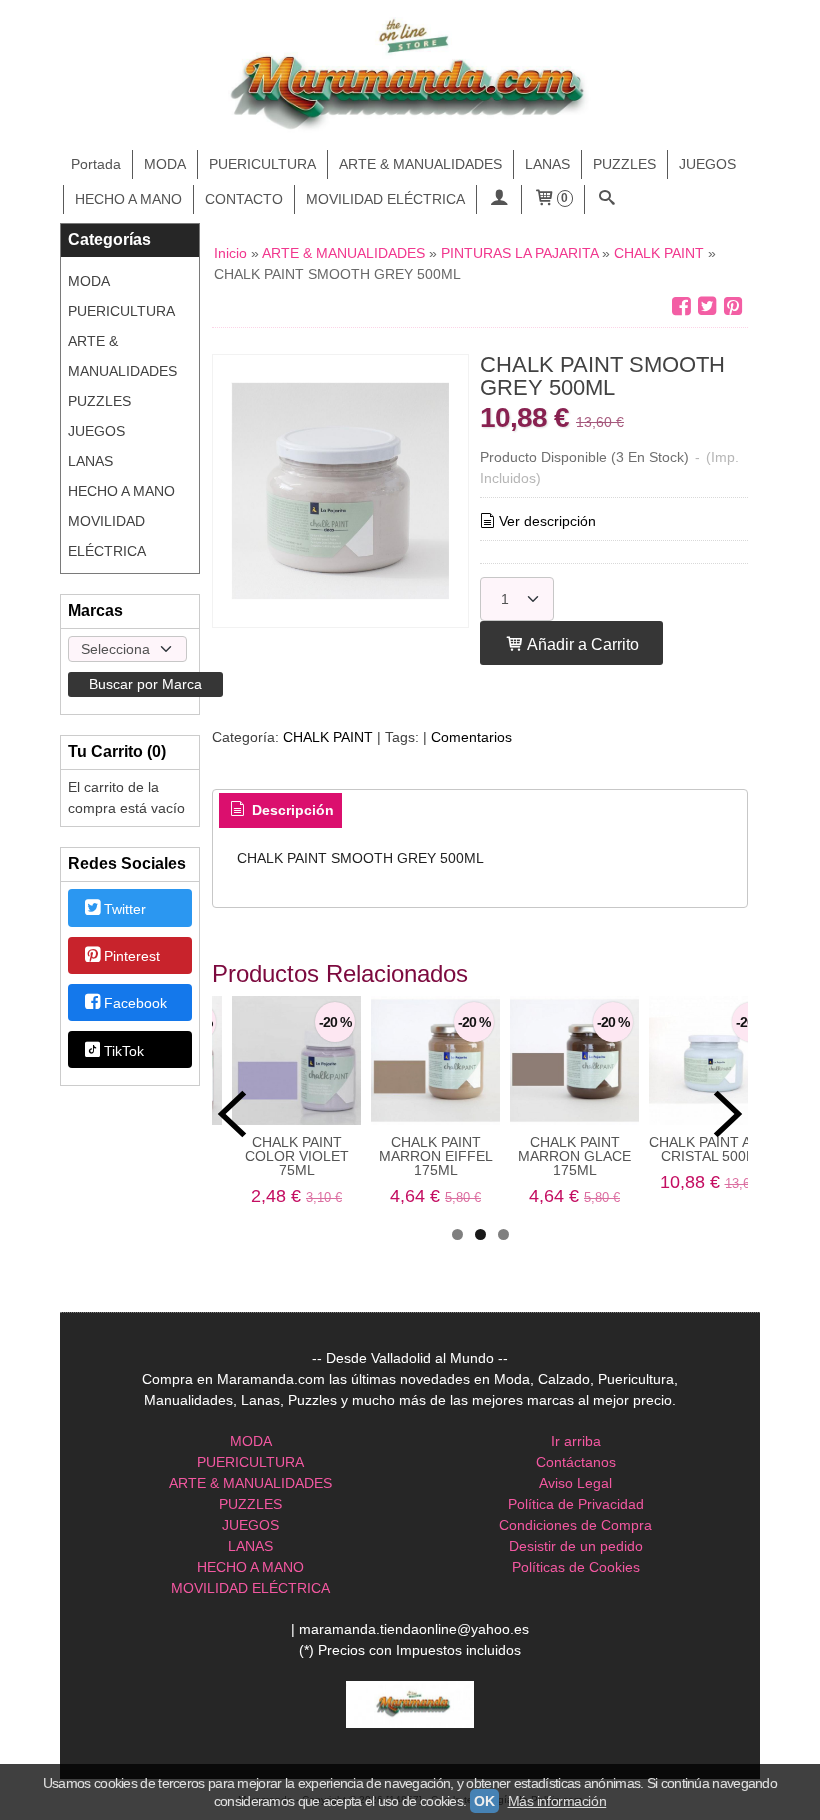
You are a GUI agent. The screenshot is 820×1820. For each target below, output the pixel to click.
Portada (96, 164)
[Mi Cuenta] (499, 199)
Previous (232, 1114)
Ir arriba (576, 1441)
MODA (165, 164)
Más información (557, 1801)
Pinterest (132, 956)
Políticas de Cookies (576, 1567)
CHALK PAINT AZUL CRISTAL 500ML (713, 1149)
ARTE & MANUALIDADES (420, 164)
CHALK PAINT (328, 737)
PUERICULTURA (262, 164)
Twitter (125, 909)
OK (484, 1801)
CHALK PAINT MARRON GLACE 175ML (574, 1156)
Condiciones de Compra (575, 1525)
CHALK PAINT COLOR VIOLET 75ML (297, 1156)
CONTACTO (244, 199)
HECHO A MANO (128, 199)
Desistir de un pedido (576, 1546)
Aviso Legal (575, 1483)
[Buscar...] (607, 199)
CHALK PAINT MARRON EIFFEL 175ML (436, 1156)
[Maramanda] (410, 75)
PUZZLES (624, 164)
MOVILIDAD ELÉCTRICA (385, 199)
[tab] (281, 811)
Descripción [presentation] (291, 810)
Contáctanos (576, 1462)
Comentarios (471, 737)
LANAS (547, 164)
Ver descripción (547, 521)
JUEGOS (707, 164)
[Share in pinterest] (733, 306)
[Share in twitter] (707, 306)
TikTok (124, 1051)
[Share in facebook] (681, 306)
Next (728, 1114)
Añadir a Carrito (581, 644)
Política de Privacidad (576, 1504)
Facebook (135, 1004)
